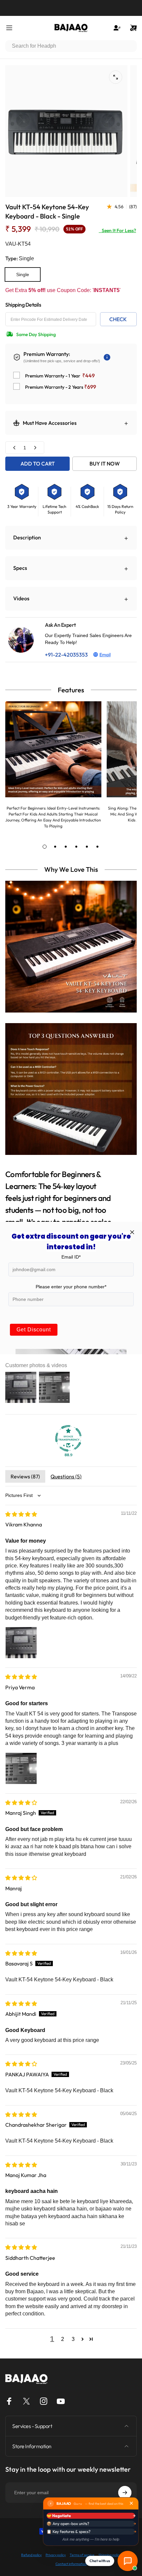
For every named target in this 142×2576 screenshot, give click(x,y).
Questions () (66, 1476)
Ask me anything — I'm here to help (91, 2539)
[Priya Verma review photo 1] (21, 1768)
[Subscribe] (125, 2493)
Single (23, 274)
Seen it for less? (117, 230)
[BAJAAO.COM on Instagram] (44, 2401)
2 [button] (63, 2339)
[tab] (45, 847)
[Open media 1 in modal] (116, 77)
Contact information (71, 2564)
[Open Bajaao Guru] (128, 2561)
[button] (83, 2339)
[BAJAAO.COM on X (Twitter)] (26, 2401)
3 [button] (73, 2339)
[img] (21, 1514)
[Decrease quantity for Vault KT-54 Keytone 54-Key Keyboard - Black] (15, 448)
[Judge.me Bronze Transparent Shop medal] (68, 1438)
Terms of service (82, 2555)
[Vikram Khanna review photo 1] (21, 1643)
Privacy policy (56, 2555)
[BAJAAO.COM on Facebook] (9, 2401)
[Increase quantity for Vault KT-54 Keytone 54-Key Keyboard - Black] (35, 448)
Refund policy (31, 2555)
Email (105, 655)
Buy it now (105, 464)
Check (118, 319)
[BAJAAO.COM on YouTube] (61, 2401)
